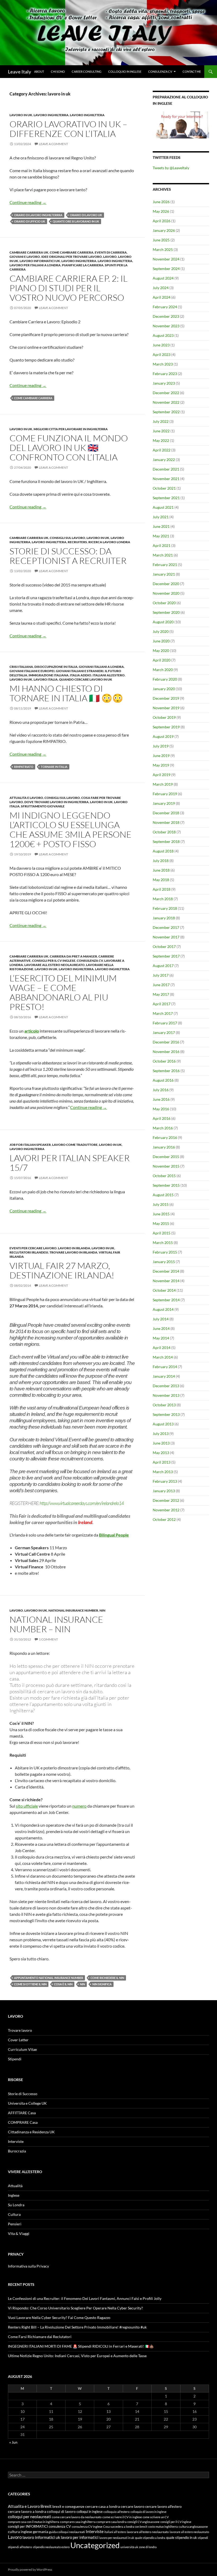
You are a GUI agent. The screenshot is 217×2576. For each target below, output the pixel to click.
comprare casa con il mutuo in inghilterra (34, 2522)
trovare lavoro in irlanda (73, 1252)
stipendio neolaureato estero (51, 2547)
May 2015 (161, 1223)
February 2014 (165, 1367)
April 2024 (162, 297)
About (39, 71)
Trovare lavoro (20, 2030)
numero (79, 1806)
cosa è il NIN (63, 1984)
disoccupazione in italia (56, 667)
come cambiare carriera (72, 252)
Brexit (46, 2506)
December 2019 (166, 698)
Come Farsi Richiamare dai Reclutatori (40, 2337)
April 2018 (162, 889)
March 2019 (163, 784)
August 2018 (163, 851)
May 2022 (161, 440)
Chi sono (58, 71)
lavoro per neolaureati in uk (117, 2538)
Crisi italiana (21, 667)
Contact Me (192, 71)
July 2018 (161, 861)
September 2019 (166, 727)
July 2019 (161, 746)
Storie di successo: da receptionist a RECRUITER (68, 556)
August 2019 (163, 736)
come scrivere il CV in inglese (122, 2517)
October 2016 (164, 1061)
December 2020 (166, 584)
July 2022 (161, 421)
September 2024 (166, 269)
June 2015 (161, 1214)
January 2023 (164, 383)
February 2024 (165, 307)
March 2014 (163, 1357)
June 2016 (161, 1099)
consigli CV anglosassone (143, 2522)
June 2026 (161, 202)
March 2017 (163, 1013)
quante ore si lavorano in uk (76, 221)
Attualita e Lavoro (26, 798)
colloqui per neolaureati (30, 2517)
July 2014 (161, 1319)
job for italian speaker (30, 1145)
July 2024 (161, 288)
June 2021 (161, 526)
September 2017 (166, 956)
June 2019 (161, 756)
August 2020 (163, 622)
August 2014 (163, 1309)
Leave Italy (20, 72)
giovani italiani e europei (32, 671)
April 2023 (162, 354)
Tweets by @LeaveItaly (171, 168)
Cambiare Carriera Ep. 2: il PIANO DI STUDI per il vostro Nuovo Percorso (69, 288)
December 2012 (166, 1500)
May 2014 (161, 1338)
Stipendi (15, 2059)
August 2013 (163, 1424)
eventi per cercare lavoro (33, 1248)
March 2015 (163, 1243)
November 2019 (166, 708)
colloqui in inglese (90, 2512)
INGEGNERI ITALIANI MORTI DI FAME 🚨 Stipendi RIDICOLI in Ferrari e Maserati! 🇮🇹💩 (81, 2346)
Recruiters (77, 542)
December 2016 (166, 1042)
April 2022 (162, 450)
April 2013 (162, 1462)
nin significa (102, 1984)
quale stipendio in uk (182, 2538)
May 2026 (161, 211)
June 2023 (161, 345)
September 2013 (166, 1414)
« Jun (13, 2442)
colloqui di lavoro (61, 2511)
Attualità (15, 2186)
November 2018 (166, 822)
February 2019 (165, 794)
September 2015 (166, 1185)
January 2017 (164, 1032)
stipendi (203, 2538)
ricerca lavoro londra (109, 542)
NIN (102, 1610)
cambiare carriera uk (29, 252)
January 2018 (164, 918)
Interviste (16, 2141)
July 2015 (161, 1204)
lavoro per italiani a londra (35, 265)
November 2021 (166, 479)
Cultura (14, 2214)
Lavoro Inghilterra (51, 115)
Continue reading (28, 202)
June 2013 (161, 1443)
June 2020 (161, 641)
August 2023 (163, 335)
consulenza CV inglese (87, 2527)
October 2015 (164, 1176)
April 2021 (162, 545)
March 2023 (163, 364)
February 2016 (165, 1137)
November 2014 (166, 1281)
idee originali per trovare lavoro (72, 257)
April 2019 (162, 775)
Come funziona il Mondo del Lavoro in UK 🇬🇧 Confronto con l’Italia (69, 448)
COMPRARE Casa (23, 2122)
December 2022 (166, 393)
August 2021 (163, 507)
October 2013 (164, 1405)
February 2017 (165, 1023)
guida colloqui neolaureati (67, 2532)
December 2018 (166, 813)
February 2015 (165, 1252)
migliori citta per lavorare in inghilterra (71, 429)
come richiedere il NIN (107, 1978)
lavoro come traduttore (75, 1145)
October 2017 (164, 947)
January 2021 (164, 574)
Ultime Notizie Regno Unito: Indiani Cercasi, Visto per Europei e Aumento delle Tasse (77, 2356)
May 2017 (161, 994)
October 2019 (164, 717)
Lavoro (110, 257)
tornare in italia (54, 767)
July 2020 (161, 631)
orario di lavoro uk (86, 215)
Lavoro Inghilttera (87, 115)
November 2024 (166, 259)
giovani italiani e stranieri (80, 671)
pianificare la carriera (83, 265)
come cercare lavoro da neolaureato (77, 2517)
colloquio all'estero (117, 2512)
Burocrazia (17, 2151)
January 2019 (164, 803)
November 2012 (166, 1510)
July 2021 (161, 517)
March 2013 (163, 1472)
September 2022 (166, 412)
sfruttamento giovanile (43, 806)
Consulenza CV (160, 71)
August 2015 (163, 1195)
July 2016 (161, 1090)
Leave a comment (53, 144)
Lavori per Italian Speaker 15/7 (70, 1163)
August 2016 (163, 1080)
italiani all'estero (109, 675)
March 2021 (163, 555)
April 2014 (162, 1348)
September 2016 (166, 1071)
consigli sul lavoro (67, 538)
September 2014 (166, 1300)
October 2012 (164, 1519)
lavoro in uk (21, 115)
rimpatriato (24, 767)
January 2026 (164, 230)
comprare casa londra (111, 2522)
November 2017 (166, 937)
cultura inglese (20, 2532)
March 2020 (163, 670)
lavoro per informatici (80, 2537)
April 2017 (162, 1004)
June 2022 (161, 431)
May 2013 (161, 1453)
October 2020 (164, 603)
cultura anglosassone (193, 2527)
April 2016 (162, 1118)
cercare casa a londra (103, 2506)
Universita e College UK (27, 2103)
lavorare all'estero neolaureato (148, 2532)
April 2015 (162, 1233)
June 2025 (161, 240)
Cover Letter (18, 2040)
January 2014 (164, 1376)
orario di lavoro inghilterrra (38, 215)
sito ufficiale (27, 1806)
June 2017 (161, 985)
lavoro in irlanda (74, 1248)
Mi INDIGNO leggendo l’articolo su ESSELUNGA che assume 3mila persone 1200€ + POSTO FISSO (71, 830)
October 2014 (164, 1290)
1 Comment (48, 1639)
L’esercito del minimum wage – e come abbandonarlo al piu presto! (63, 992)
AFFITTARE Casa (22, 2113)
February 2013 (165, 1481)
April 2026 (162, 221)
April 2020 (162, 660)
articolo (32, 1031)
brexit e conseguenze (68, 2507)
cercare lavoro (133, 2507)
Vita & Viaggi (19, 2233)
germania (40, 2532)
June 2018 (161, 870)
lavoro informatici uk (40, 261)
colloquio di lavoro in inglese (148, 2512)
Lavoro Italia (46, 679)
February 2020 (165, 679)
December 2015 (166, 1157)
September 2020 (166, 612)
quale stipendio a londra (150, 2538)
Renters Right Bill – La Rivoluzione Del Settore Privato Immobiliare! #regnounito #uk (77, 2327)
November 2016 (166, 1052)
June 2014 (161, 1328)
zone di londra (148, 2547)
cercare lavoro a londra (27, 2512)
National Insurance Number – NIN (56, 1624)
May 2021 (161, 536)
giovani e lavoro (25, 257)
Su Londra (16, 2205)
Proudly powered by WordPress (30, 2570)
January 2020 (164, 689)
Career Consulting (87, 71)
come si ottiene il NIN (30, 1984)
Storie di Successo (23, 2094)
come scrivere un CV (156, 2517)
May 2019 (161, 765)
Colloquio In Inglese (125, 71)
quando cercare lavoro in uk (86, 679)
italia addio (81, 675)
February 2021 (165, 565)
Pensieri (15, 2224)
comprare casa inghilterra (78, 2522)
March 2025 (163, 249)
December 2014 (166, 1271)
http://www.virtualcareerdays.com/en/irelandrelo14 (82, 1503)
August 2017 (163, 966)
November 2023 (166, 326)
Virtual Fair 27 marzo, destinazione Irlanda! (62, 1270)
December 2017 (166, 927)
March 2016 (163, 1128)
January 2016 (164, 1147)
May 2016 (161, 1109)
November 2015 (166, 1166)
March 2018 (163, 899)
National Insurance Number (73, 1610)
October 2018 (164, 832)
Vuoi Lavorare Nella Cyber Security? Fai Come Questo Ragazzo (59, 2318)
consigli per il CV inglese (54, 961)
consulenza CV (90, 961)
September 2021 (166, 498)
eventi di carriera (111, 252)
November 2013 (166, 1395)
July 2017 (161, 975)
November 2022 (166, 402)
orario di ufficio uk (30, 221)
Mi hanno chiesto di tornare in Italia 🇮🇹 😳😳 (66, 693)
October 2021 (164, 488)
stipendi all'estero (20, 2547)
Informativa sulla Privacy (28, 2266)
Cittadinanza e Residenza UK (31, 2132)
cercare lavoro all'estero (163, 2507)
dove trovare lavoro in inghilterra (56, 802)
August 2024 (163, 278)
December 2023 (166, 316)
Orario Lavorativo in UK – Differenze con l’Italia (68, 129)
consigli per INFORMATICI (28, 2527)
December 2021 (166, 469)
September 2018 (166, 841)
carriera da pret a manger (73, 956)
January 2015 (164, 1262)
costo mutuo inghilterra (163, 2527)
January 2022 (164, 460)
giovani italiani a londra (101, 667)
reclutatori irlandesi (29, 1252)
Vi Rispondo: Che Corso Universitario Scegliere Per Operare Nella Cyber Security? (75, 2308)
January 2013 (164, 1491)
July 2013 (161, 1433)
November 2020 (166, 593)
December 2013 (166, 1386)
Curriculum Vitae (22, 2049)
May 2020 (161, 650)
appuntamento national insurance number (49, 1978)
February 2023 (165, 374)
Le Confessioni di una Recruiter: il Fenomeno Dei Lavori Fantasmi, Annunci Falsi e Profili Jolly (85, 2298)
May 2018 (161, 880)
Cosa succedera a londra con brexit (125, 2527)
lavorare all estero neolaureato (55, 965)
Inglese (14, 2195)
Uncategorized (95, 2545)
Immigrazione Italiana (49, 675)
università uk (129, 2547)
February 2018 (165, 908)
